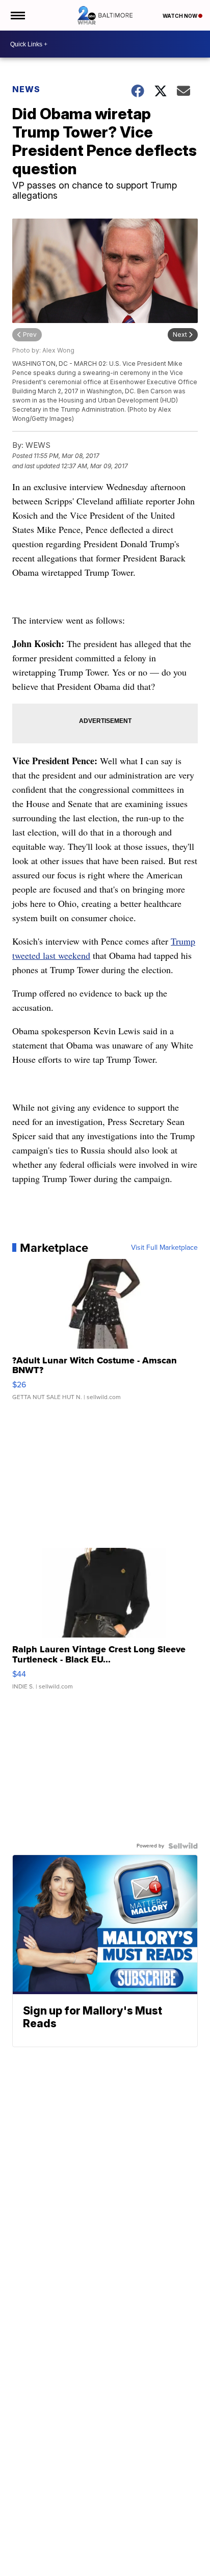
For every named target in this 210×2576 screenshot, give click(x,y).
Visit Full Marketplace (164, 1248)
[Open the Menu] (17, 15)
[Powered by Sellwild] (183, 1846)
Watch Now (180, 16)
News (26, 89)
